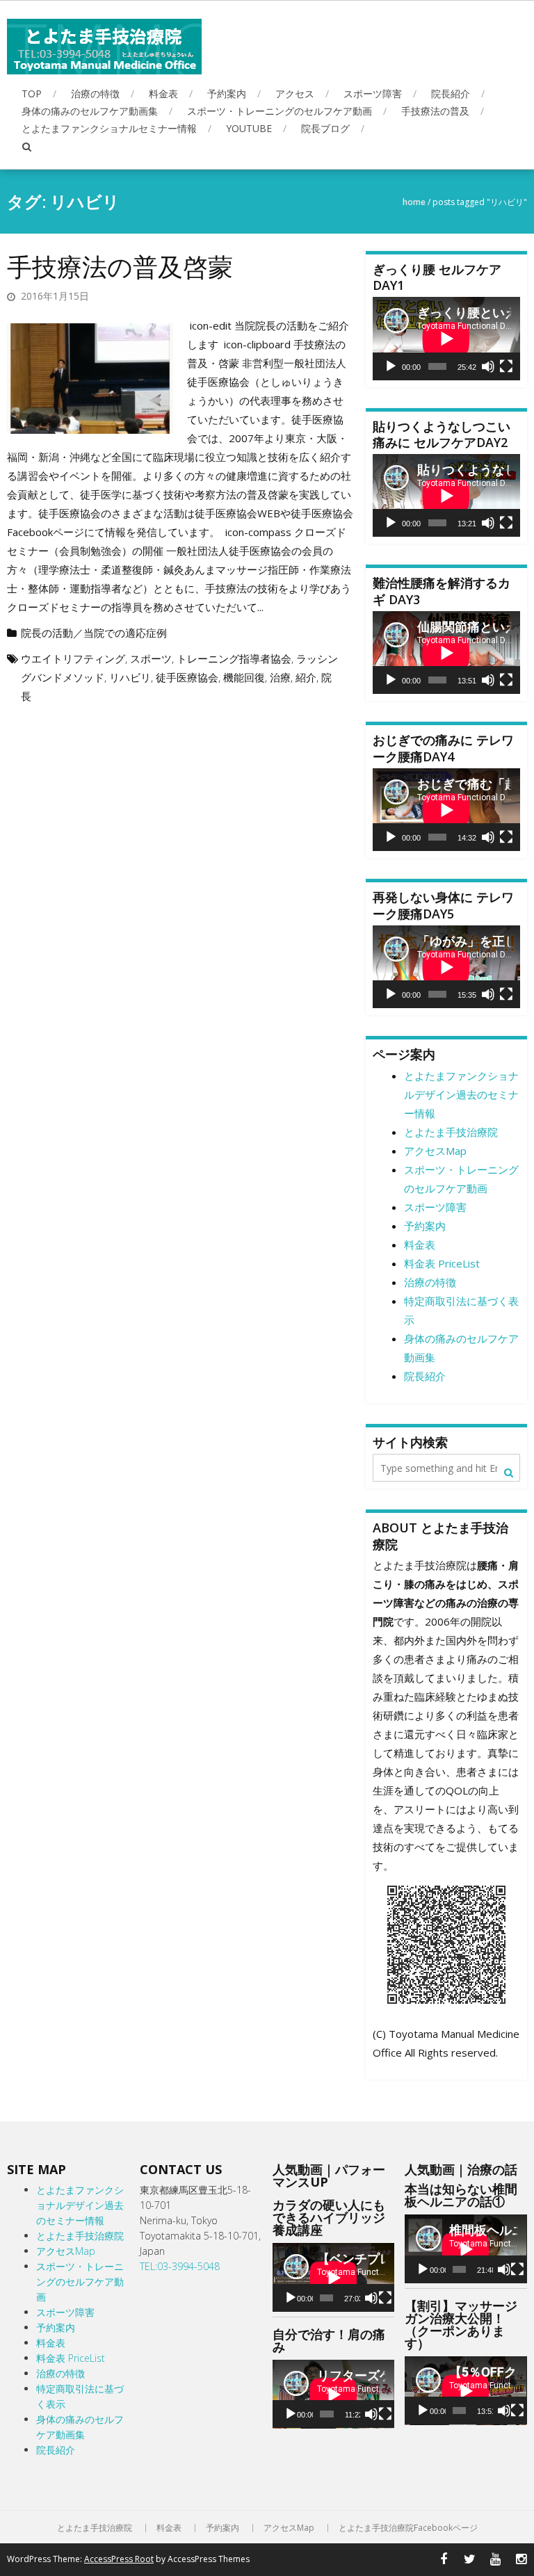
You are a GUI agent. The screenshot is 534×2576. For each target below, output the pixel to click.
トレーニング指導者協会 (234, 658)
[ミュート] (488, 366)
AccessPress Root (119, 2559)
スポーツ (151, 658)
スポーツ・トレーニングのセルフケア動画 (280, 111)
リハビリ (130, 677)
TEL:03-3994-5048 (180, 2266)
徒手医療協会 (187, 677)
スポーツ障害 (373, 94)
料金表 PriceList (442, 1263)
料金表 (163, 94)
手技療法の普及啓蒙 (120, 267)
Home (414, 202)
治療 (280, 677)
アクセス (295, 94)
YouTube (249, 128)
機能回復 (244, 677)
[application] (446, 338)
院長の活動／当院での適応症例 (94, 633)
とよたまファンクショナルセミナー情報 (109, 128)
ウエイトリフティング (73, 658)
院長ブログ (325, 128)
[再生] (391, 366)
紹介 (306, 677)
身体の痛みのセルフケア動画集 (90, 111)
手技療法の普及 (435, 111)
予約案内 (227, 94)
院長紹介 (451, 94)
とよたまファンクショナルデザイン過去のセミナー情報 (461, 1094)
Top (32, 94)
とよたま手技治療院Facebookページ (408, 2528)
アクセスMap (435, 1151)
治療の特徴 (95, 94)
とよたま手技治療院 (451, 1132)
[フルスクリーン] (506, 366)
